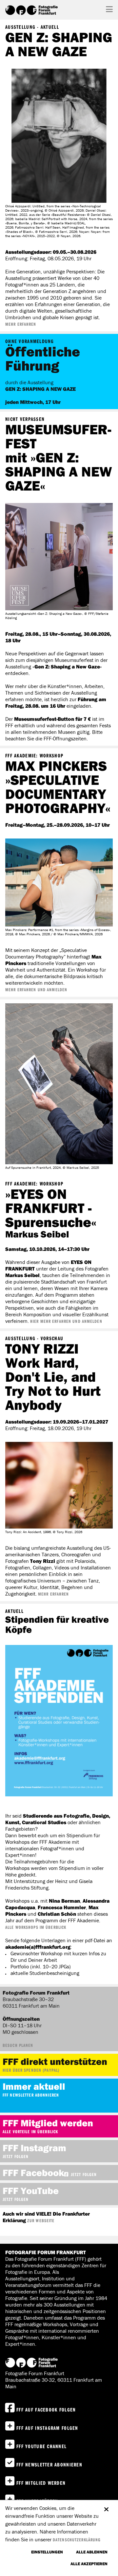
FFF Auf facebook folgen (46, 2410)
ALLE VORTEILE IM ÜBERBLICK (30, 2132)
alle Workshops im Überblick (36, 1927)
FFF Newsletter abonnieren (31, 2095)
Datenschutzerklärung (77, 2540)
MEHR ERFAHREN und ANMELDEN (36, 990)
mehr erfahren (21, 324)
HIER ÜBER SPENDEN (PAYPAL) (31, 2070)
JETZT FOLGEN (84, 2174)
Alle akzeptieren (89, 2564)
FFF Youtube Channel (41, 2446)
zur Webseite (41, 2221)
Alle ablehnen (92, 2552)
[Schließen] (106, 2506)
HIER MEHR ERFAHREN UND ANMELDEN (66, 1321)
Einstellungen (47, 2552)
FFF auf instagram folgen (47, 2428)
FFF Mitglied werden (41, 2483)
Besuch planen (18, 2045)
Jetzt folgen (16, 2156)
